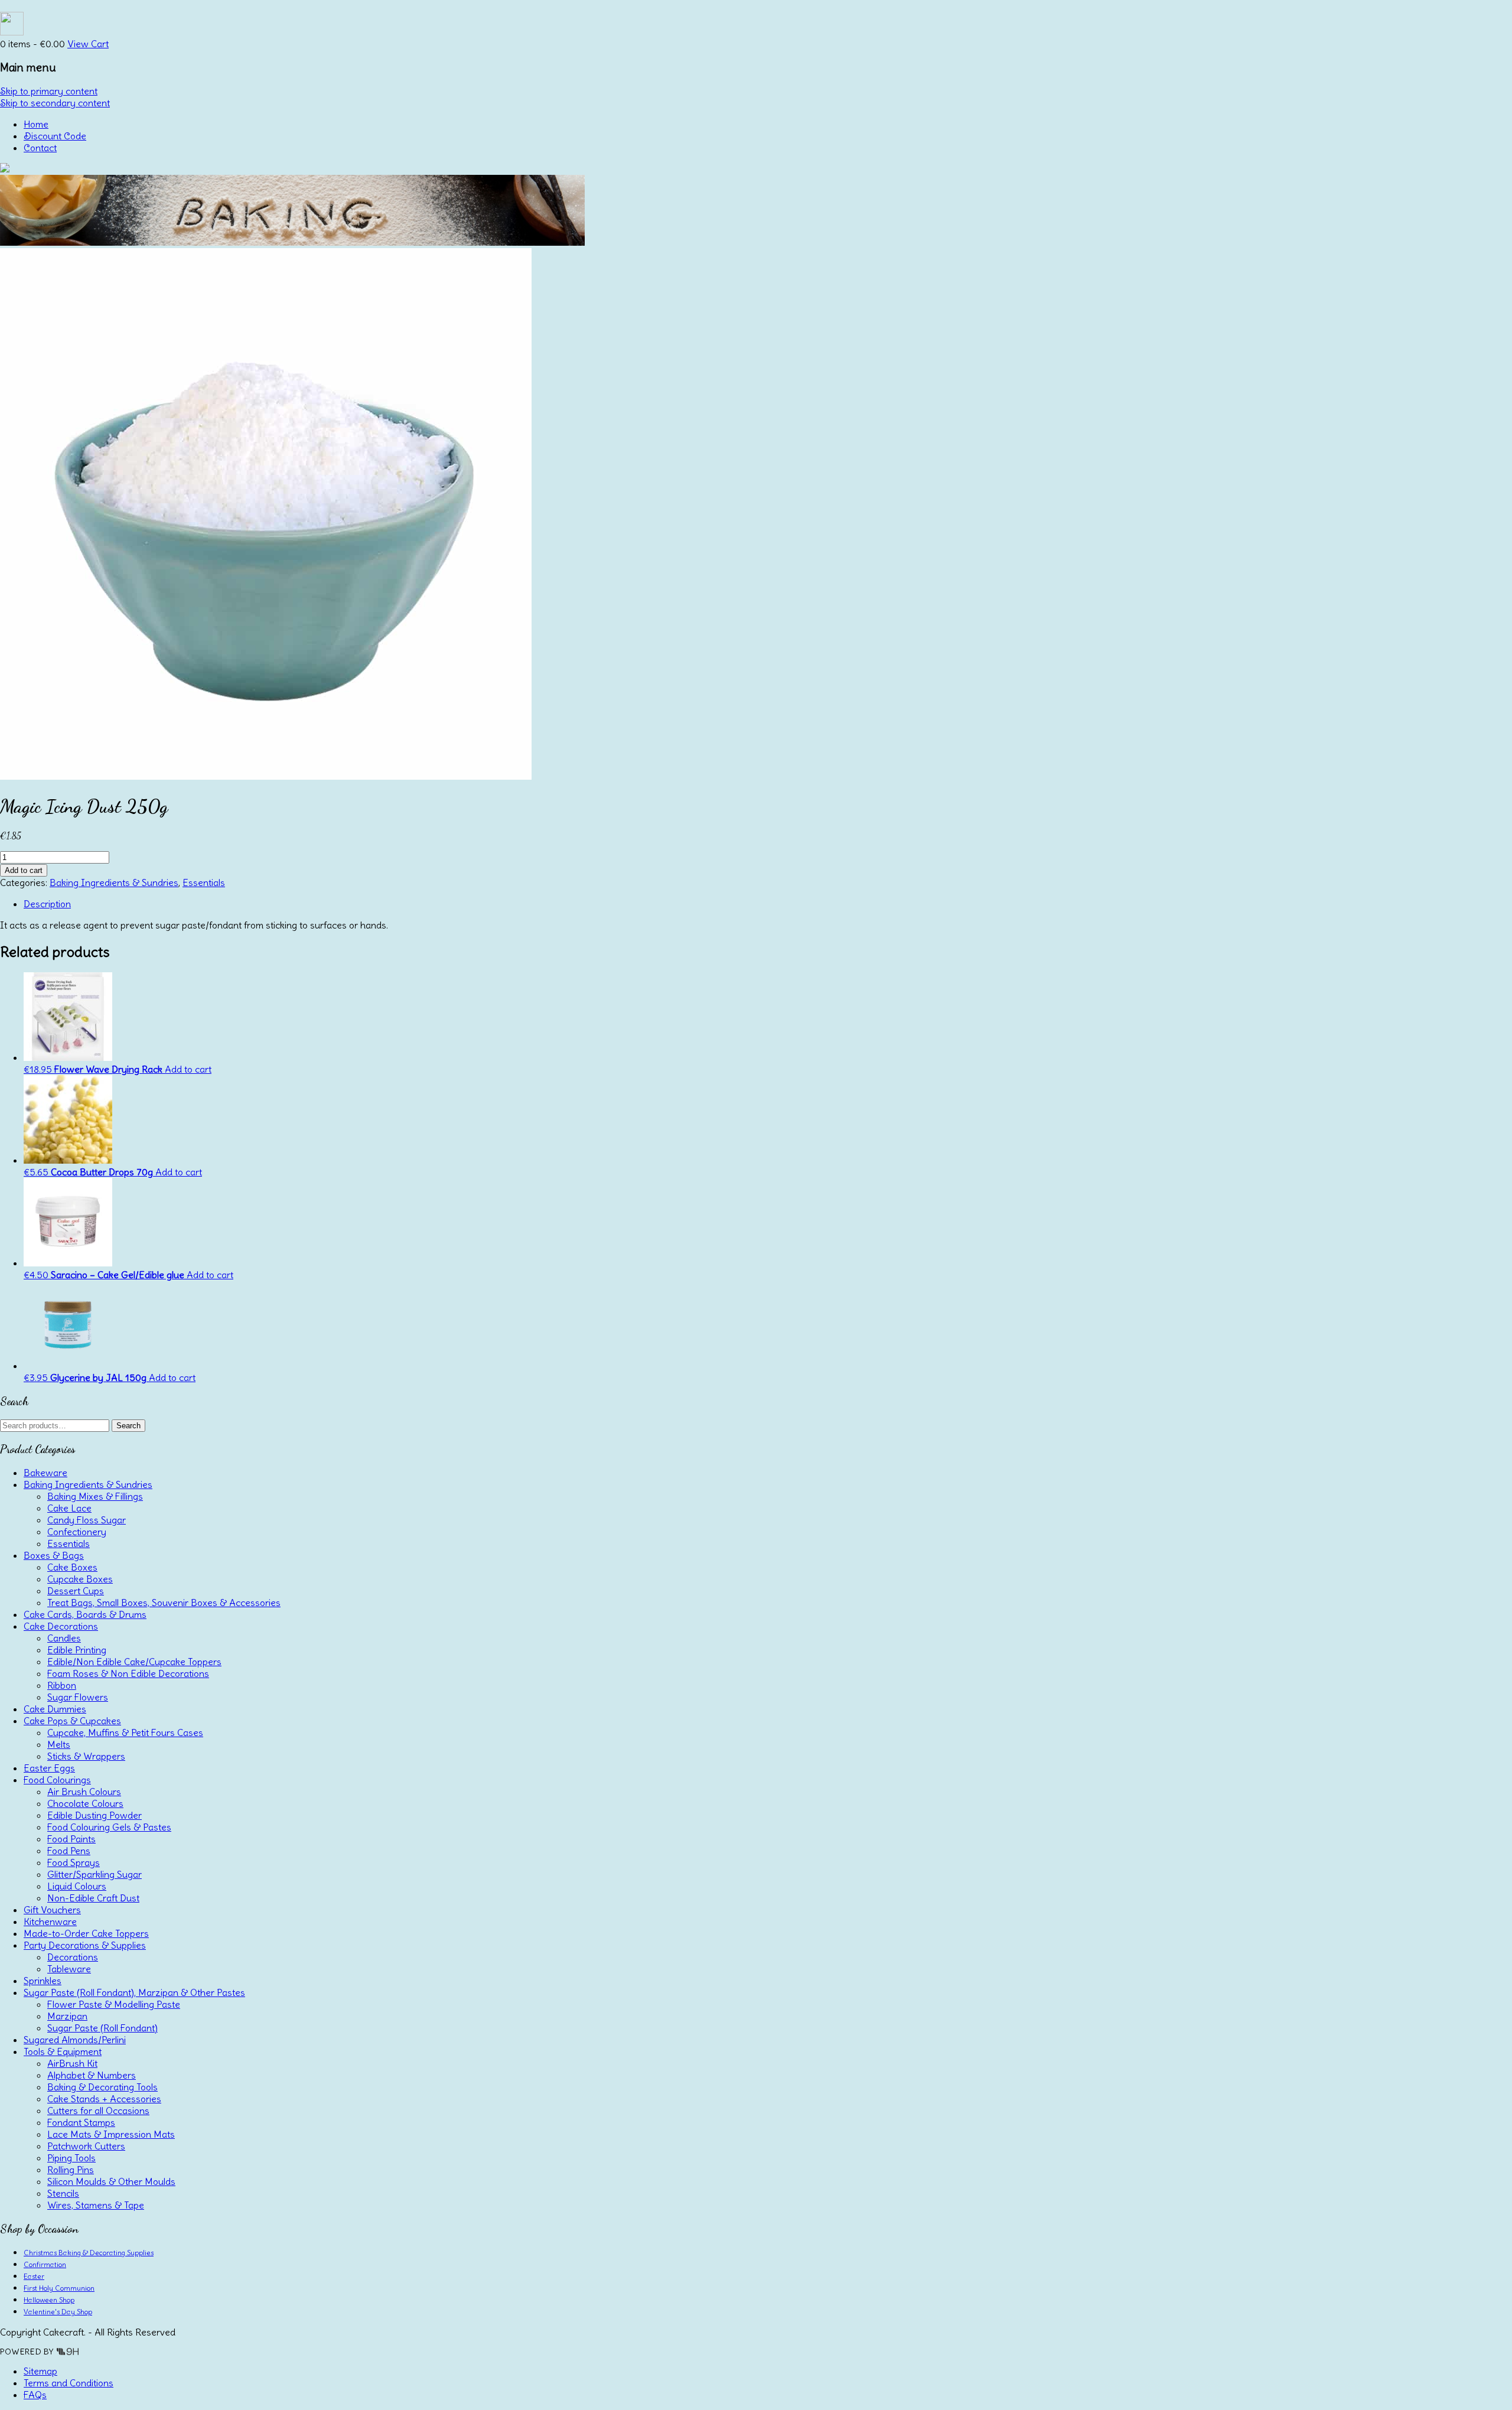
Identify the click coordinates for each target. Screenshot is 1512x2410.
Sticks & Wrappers (86, 1756)
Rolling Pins (71, 2170)
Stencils (63, 2193)
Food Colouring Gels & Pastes (109, 1827)
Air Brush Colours (84, 1792)
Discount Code (55, 136)
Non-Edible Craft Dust (93, 1898)
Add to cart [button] (188, 1069)
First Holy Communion (59, 2288)
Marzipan (67, 2016)
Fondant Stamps (81, 2122)
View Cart (88, 44)
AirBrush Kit (72, 2063)
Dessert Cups (76, 1591)
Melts (59, 1744)
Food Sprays (74, 1862)
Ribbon (62, 1685)
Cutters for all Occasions (98, 2111)
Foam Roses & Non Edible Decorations (128, 1673)
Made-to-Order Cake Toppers (86, 1933)
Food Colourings (57, 1780)
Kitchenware (50, 1922)
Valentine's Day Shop (58, 2312)
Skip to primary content (49, 91)
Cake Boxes (72, 1567)
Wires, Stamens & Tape (96, 2205)
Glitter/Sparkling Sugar (94, 1874)
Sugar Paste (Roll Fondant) (102, 2028)
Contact (40, 148)
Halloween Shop (49, 2300)
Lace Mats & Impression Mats (111, 2134)
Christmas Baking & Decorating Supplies (89, 2253)
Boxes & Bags (54, 1555)
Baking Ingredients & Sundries (114, 882)
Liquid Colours (77, 1886)
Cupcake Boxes (80, 1579)
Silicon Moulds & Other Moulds (111, 2181)
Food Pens (69, 1851)
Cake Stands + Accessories (104, 2099)
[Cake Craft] (5, 169)
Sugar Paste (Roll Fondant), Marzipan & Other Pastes (134, 1992)
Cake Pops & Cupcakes (72, 1721)
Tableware (69, 1969)
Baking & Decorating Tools (102, 2087)
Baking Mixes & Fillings (95, 1496)
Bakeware (45, 1473)
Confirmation (45, 2264)
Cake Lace (69, 1508)
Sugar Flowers (78, 1697)
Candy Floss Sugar (87, 1520)
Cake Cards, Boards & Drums (85, 1614)
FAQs (35, 2395)
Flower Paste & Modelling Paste (114, 2004)
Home (36, 124)
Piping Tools (71, 2158)
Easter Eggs (49, 1768)
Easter (34, 2276)
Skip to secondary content (55, 103)
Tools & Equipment (63, 2051)
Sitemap (40, 2371)
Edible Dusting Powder (94, 1815)
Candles (64, 1638)
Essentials (204, 882)
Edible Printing (77, 1650)
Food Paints (71, 1839)
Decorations (73, 1957)
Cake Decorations (61, 1626)
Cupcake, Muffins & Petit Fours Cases (125, 1732)
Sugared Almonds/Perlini (75, 2040)
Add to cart (24, 870)
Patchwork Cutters (86, 2146)
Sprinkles (43, 1981)
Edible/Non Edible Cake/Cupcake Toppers (134, 1662)
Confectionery (77, 1532)
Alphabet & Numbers (92, 2075)
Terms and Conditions (69, 2383)
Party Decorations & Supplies (85, 1945)
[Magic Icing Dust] (266, 776)
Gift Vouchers (52, 1910)
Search (128, 1426)
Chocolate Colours (85, 1803)
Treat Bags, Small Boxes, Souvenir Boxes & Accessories (164, 1603)
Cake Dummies (55, 1709)
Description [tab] (47, 904)
